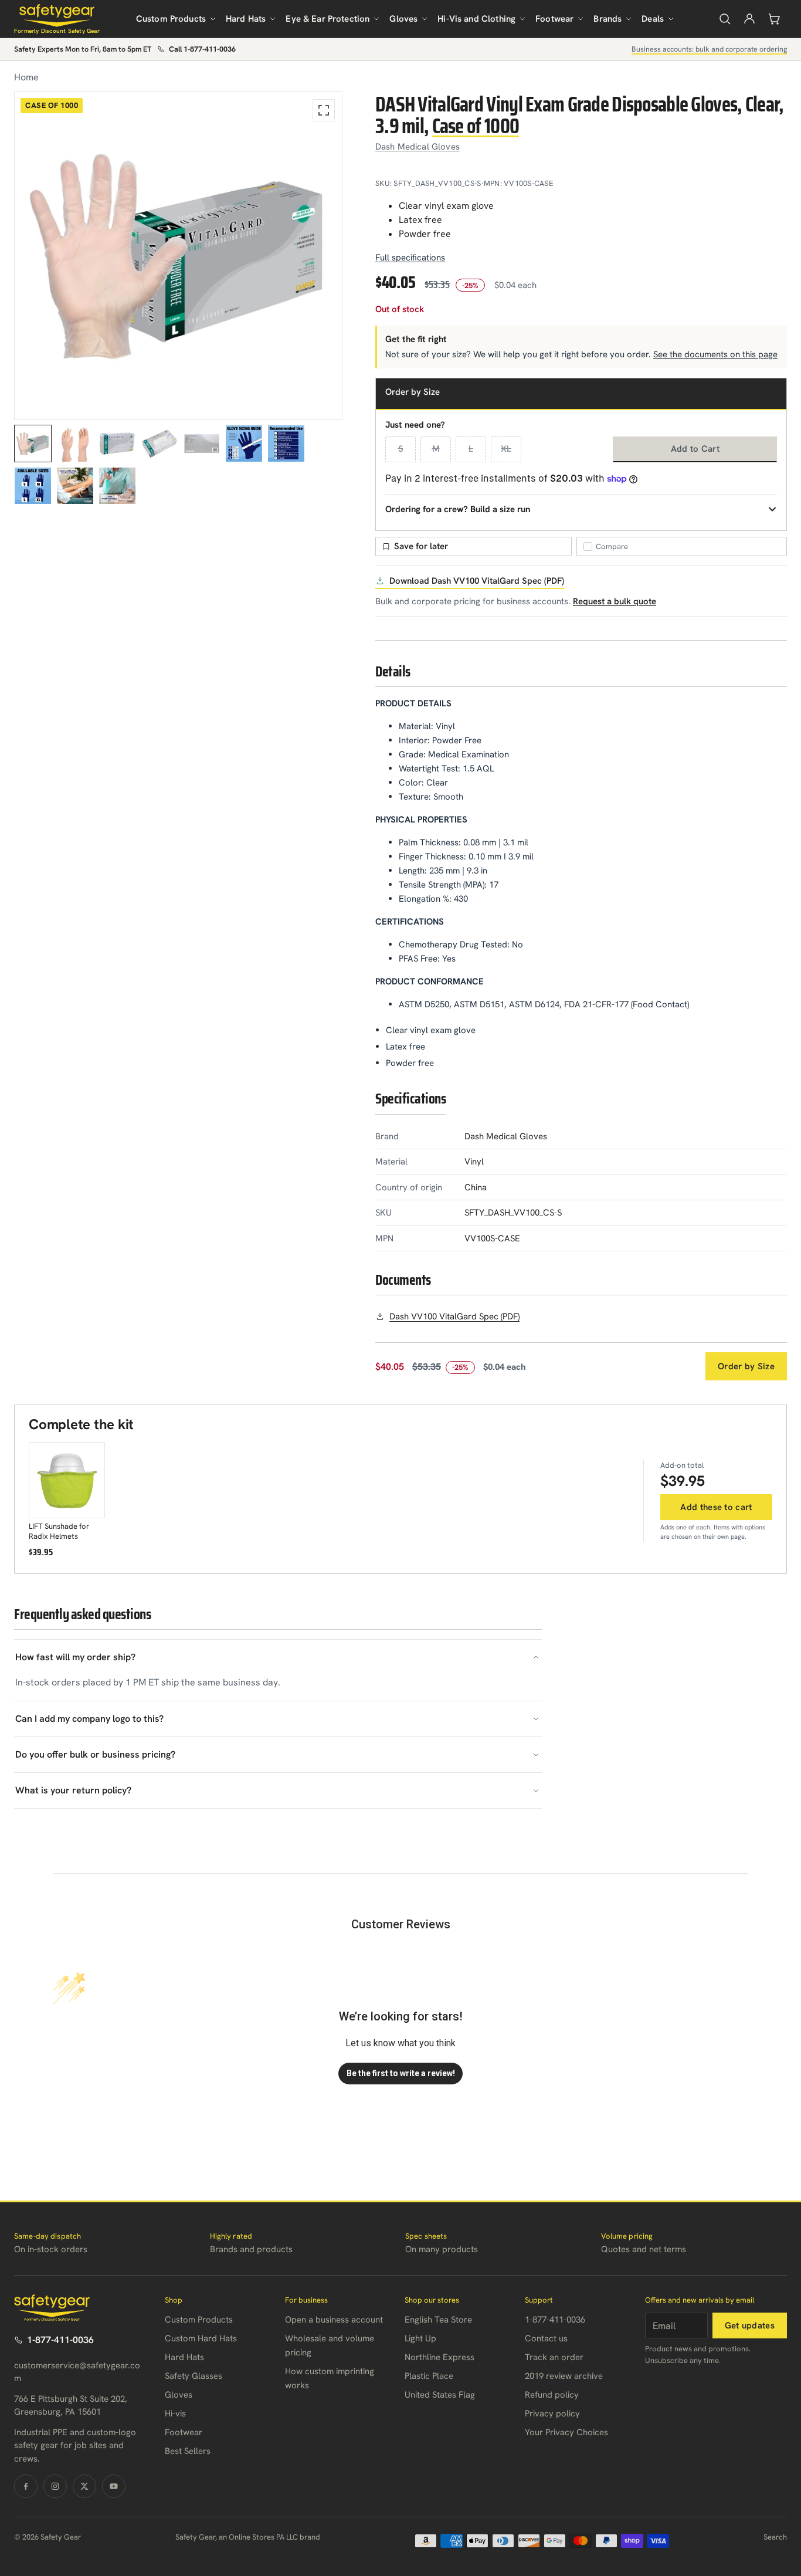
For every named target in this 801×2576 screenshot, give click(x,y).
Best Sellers (188, 2451)
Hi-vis (175, 2413)
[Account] (749, 19)
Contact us (546, 2338)
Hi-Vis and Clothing (476, 19)
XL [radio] (506, 449)
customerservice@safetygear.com (77, 2372)
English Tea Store (438, 2320)
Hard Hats (246, 19)
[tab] (33, 444)
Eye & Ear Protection (327, 19)
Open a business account (334, 2320)
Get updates (750, 2325)
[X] (84, 2486)
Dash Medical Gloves (418, 147)
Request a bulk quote (615, 601)
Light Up (420, 2338)
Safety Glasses (194, 2376)
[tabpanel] (178, 256)
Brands (607, 19)
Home (26, 77)
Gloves (403, 19)
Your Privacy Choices (566, 2432)
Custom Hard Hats (201, 2338)
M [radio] (436, 449)
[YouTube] (114, 2486)
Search (775, 2537)
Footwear (554, 19)
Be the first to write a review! (401, 2073)
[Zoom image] (324, 110)
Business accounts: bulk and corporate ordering (709, 49)
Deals (653, 19)
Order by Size (746, 1366)
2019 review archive (564, 2376)
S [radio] (401, 449)
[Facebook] (26, 2486)
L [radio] (471, 449)
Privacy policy (552, 2413)
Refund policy (552, 2395)
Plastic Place (429, 2376)
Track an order (554, 2357)
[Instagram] (55, 2486)
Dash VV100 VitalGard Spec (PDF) (454, 1316)
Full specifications (410, 258)
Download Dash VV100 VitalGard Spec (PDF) (477, 581)
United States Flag (440, 2395)
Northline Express (439, 2357)
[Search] (725, 19)
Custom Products (171, 19)
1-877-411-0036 (60, 2340)
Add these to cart (716, 1507)
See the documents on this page (715, 354)
